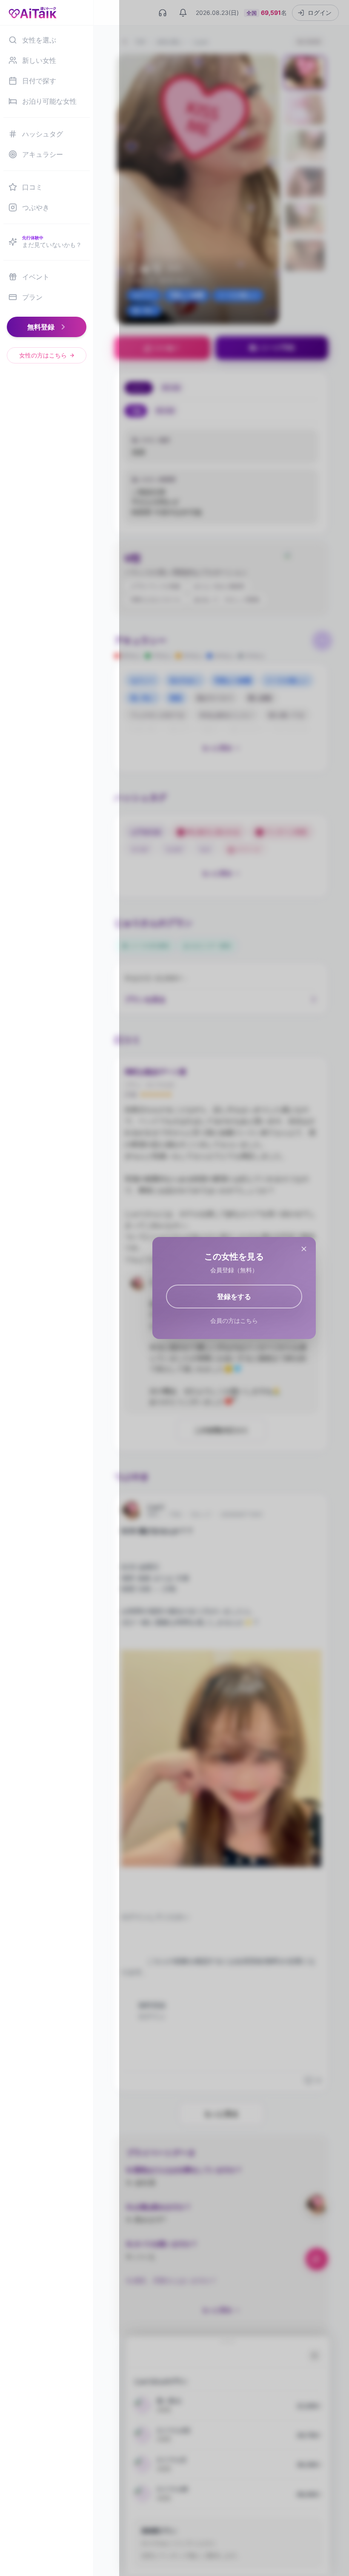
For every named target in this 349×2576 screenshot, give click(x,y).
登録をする (234, 1297)
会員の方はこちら (234, 1321)
